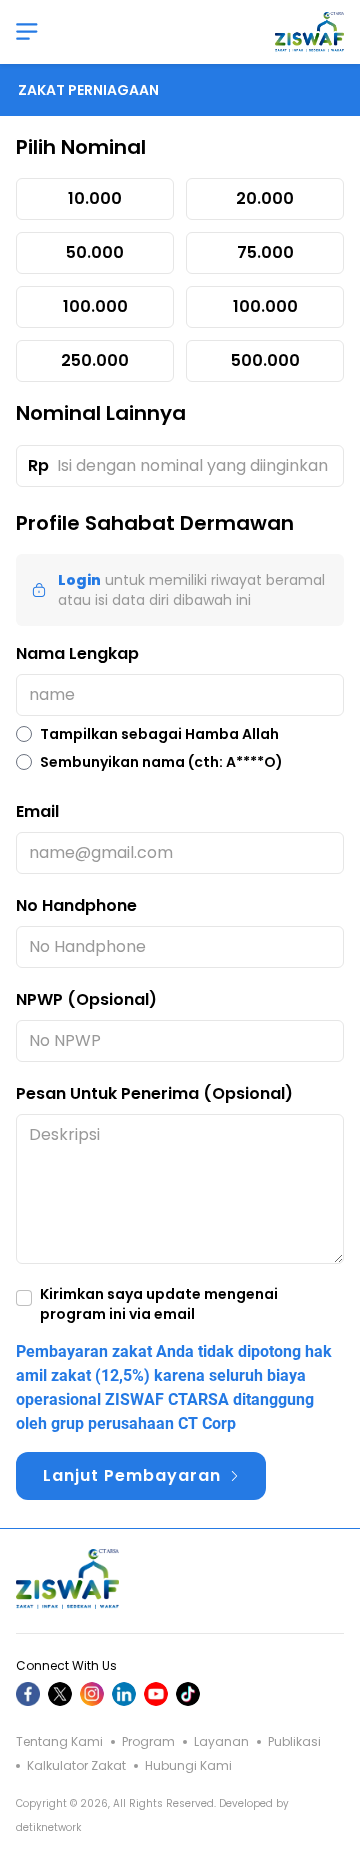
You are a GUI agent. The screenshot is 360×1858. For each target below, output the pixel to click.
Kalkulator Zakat (75, 1766)
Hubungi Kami (187, 1766)
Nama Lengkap (77, 653)
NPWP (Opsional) (86, 999)
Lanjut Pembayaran (132, 1475)
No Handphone (76, 905)
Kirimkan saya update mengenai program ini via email (159, 1304)
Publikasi (293, 1742)
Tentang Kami (59, 1742)
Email (37, 811)
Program (147, 1742)
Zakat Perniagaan (88, 90)
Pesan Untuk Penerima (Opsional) (154, 1093)
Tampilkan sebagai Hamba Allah (159, 734)
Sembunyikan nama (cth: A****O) (161, 762)
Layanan (220, 1742)
